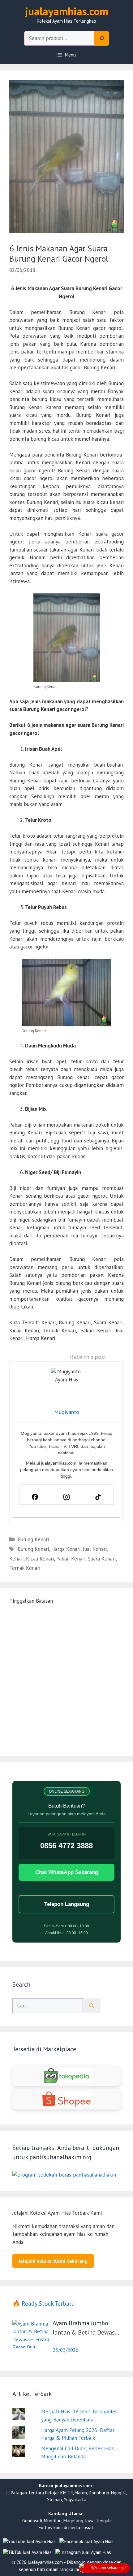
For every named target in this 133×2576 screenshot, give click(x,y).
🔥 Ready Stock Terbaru (44, 2304)
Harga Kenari (66, 1549)
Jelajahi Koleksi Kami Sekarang (53, 2261)
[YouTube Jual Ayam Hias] (29, 2542)
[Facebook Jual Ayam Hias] (86, 2542)
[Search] (102, 38)
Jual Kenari (95, 1549)
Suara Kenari (102, 1559)
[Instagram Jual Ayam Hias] (83, 2553)
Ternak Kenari (25, 1568)
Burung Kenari (33, 1539)
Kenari (16, 1559)
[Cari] (92, 2006)
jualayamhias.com (67, 11)
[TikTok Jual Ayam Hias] (27, 2553)
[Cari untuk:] (48, 2006)
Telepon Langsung (67, 1904)
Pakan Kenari (71, 1559)
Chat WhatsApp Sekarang (67, 1872)
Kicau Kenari (40, 1559)
